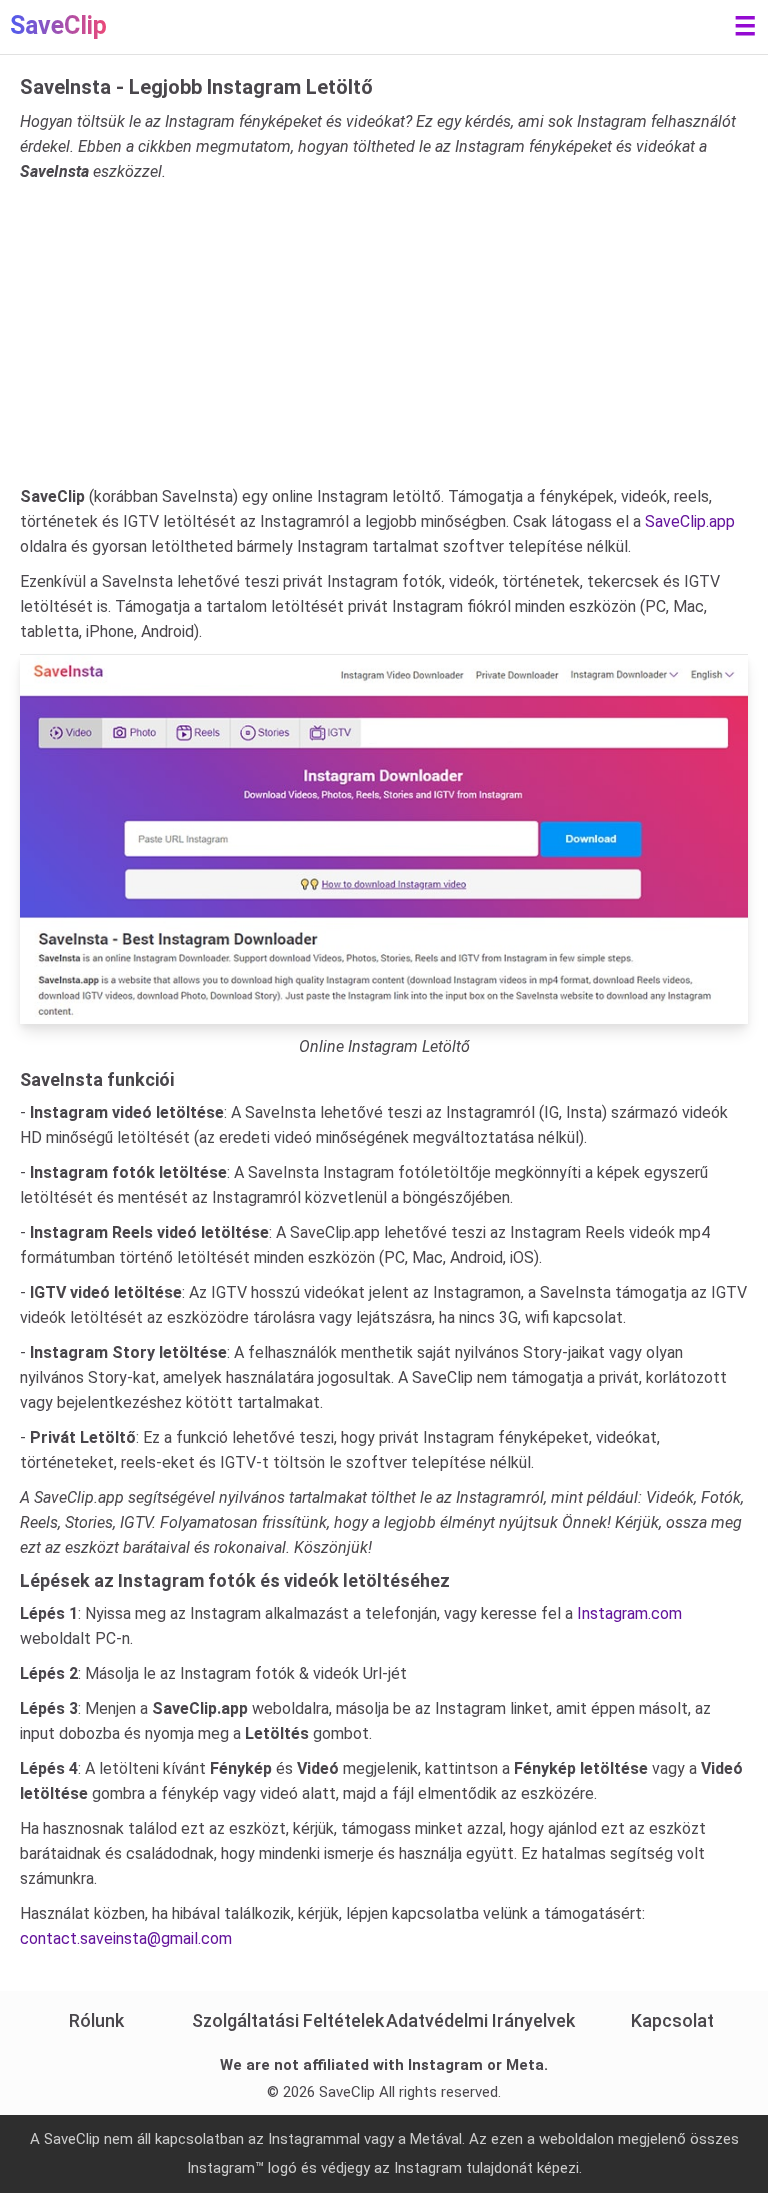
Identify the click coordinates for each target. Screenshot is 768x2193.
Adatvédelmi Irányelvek (480, 2020)
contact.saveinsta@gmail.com (126, 1938)
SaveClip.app (690, 521)
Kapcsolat (672, 2020)
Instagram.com (629, 1613)
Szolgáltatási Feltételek (288, 2020)
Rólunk (96, 2020)
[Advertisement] (384, 334)
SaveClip (58, 25)
